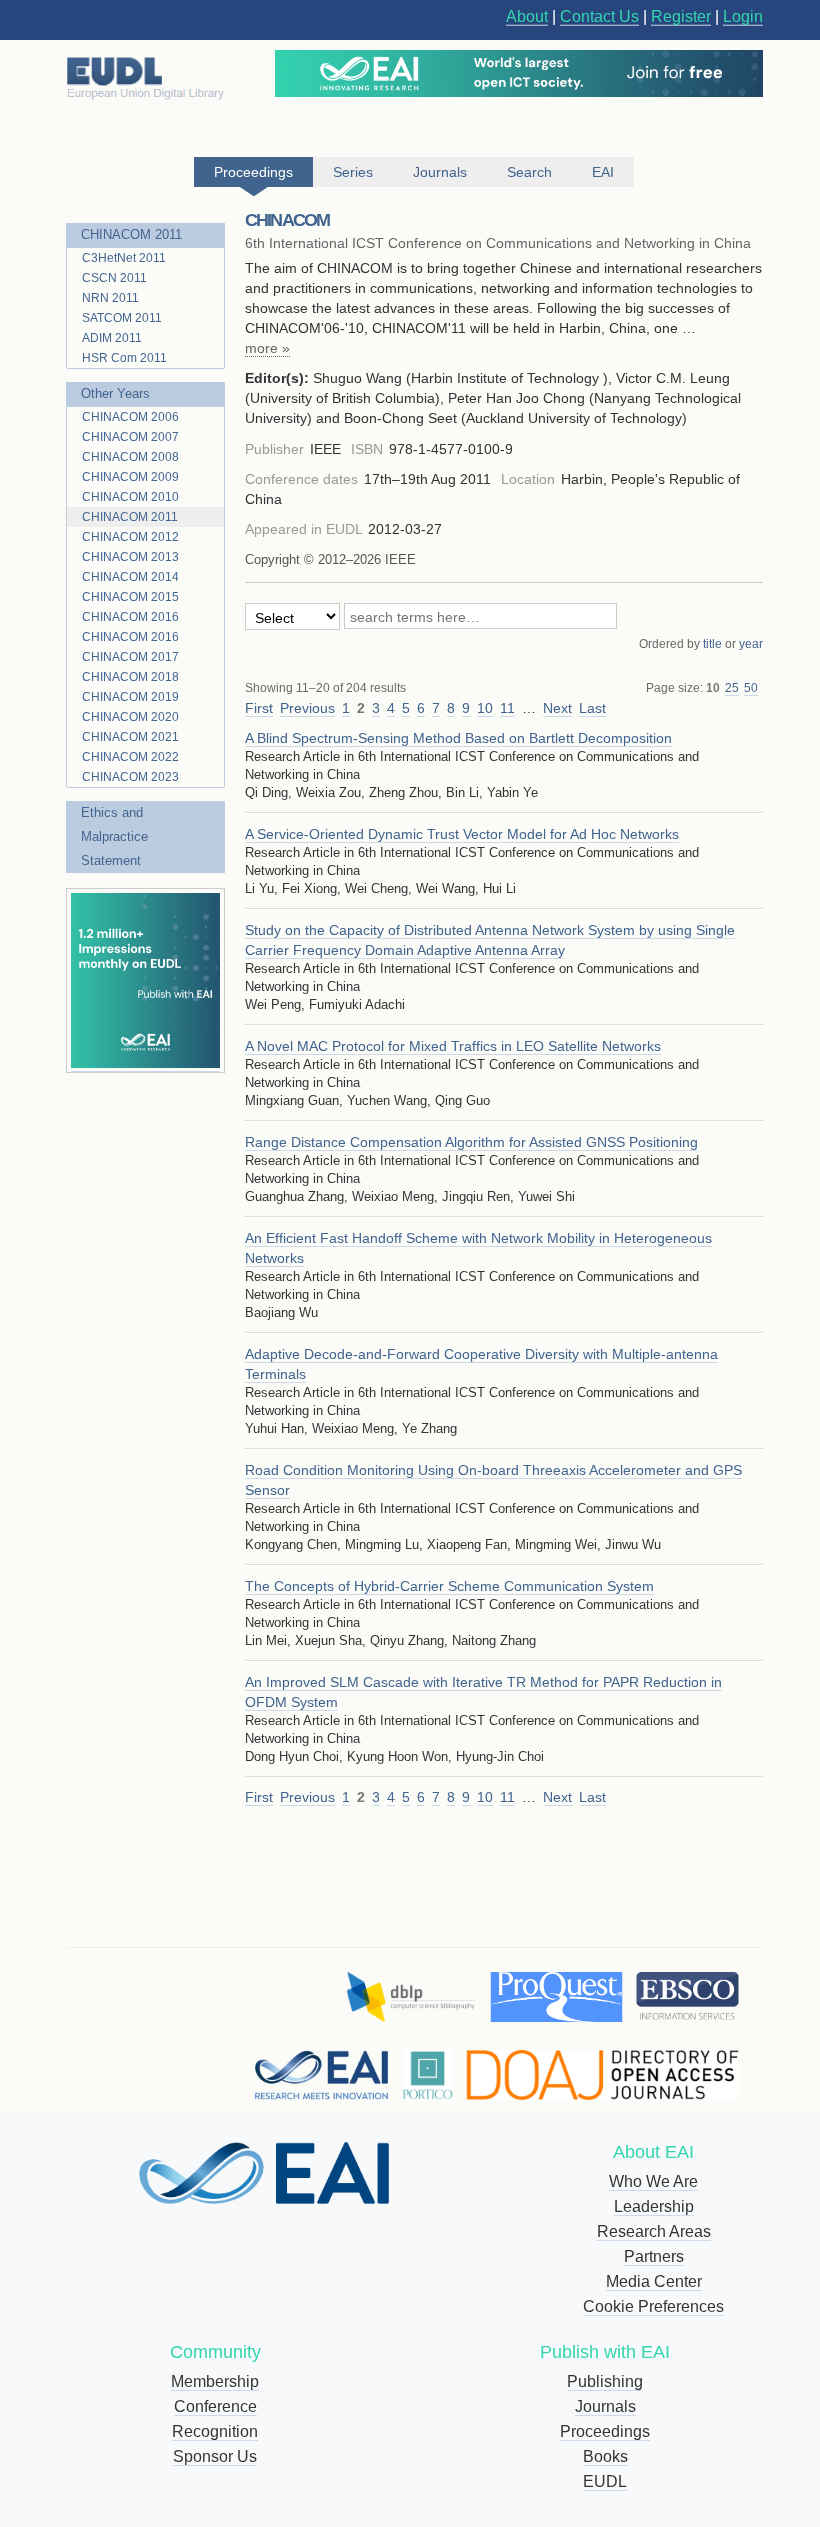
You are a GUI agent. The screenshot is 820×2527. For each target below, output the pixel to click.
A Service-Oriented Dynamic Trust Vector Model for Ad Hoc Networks (462, 834)
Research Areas (654, 2231)
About (527, 16)
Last (592, 708)
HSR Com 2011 (124, 358)
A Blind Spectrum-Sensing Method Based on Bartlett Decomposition (458, 738)
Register (681, 16)
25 (732, 688)
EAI (603, 172)
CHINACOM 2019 (130, 697)
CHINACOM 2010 (130, 497)
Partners (654, 2256)
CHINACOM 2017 (130, 657)
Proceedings (605, 2431)
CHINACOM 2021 (130, 737)
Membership (215, 2381)
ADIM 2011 (112, 338)
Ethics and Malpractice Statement (114, 836)
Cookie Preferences (653, 2306)
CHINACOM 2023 (130, 777)
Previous (307, 708)
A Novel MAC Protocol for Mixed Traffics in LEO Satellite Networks (453, 1046)
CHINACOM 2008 (130, 457)
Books (605, 2456)
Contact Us (599, 16)
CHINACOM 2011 (131, 234)
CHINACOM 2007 (130, 437)
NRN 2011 (110, 298)
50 (751, 688)
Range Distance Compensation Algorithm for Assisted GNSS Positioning (471, 1142)
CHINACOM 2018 (130, 677)
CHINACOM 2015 (130, 597)
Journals (605, 2406)
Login (743, 16)
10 (713, 688)
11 (507, 708)
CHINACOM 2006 (130, 417)
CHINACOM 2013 (130, 557)
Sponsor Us (215, 2456)
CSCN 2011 (114, 278)
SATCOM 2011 (122, 318)
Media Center (654, 2281)
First (259, 708)
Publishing (605, 2381)
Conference (215, 2406)
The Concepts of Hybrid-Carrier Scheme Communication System (449, 1586)
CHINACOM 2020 (130, 717)
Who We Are (653, 2181)
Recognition (215, 2431)
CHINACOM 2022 (130, 757)
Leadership (654, 2206)
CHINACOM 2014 (130, 577)
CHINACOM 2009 (130, 477)
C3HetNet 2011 (124, 258)
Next (557, 708)
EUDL (605, 2481)
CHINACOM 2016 (130, 617)
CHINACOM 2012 (130, 537)
